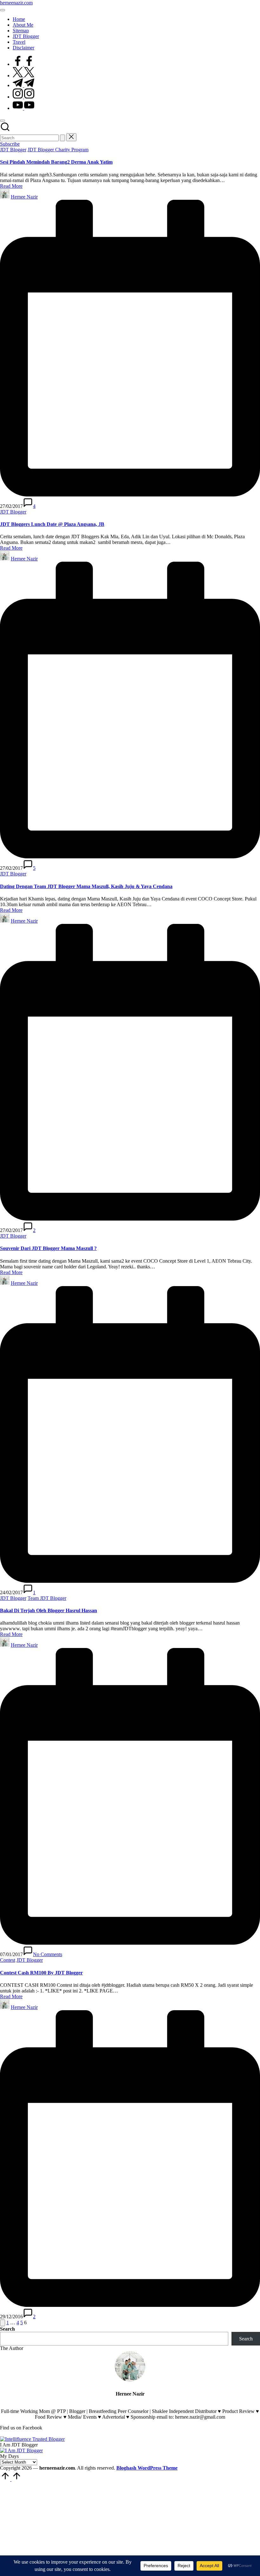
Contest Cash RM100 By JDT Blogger (41, 1973)
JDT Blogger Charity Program (58, 150)
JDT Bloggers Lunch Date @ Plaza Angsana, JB (52, 524)
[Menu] (3, 10)
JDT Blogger (13, 150)
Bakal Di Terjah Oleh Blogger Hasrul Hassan (49, 1610)
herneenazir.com (16, 3)
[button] (62, 138)
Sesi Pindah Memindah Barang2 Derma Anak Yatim (56, 162)
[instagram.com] (23, 97)
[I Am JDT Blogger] (21, 2450)
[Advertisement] (130, 2529)
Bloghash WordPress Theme (147, 2468)
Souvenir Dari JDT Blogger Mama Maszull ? (48, 1248)
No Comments (48, 1954)
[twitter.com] (23, 76)
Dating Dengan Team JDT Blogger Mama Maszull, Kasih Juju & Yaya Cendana (86, 886)
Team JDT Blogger (47, 1598)
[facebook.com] (23, 64)
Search (7, 2329)
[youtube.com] (23, 108)
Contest (8, 1960)
